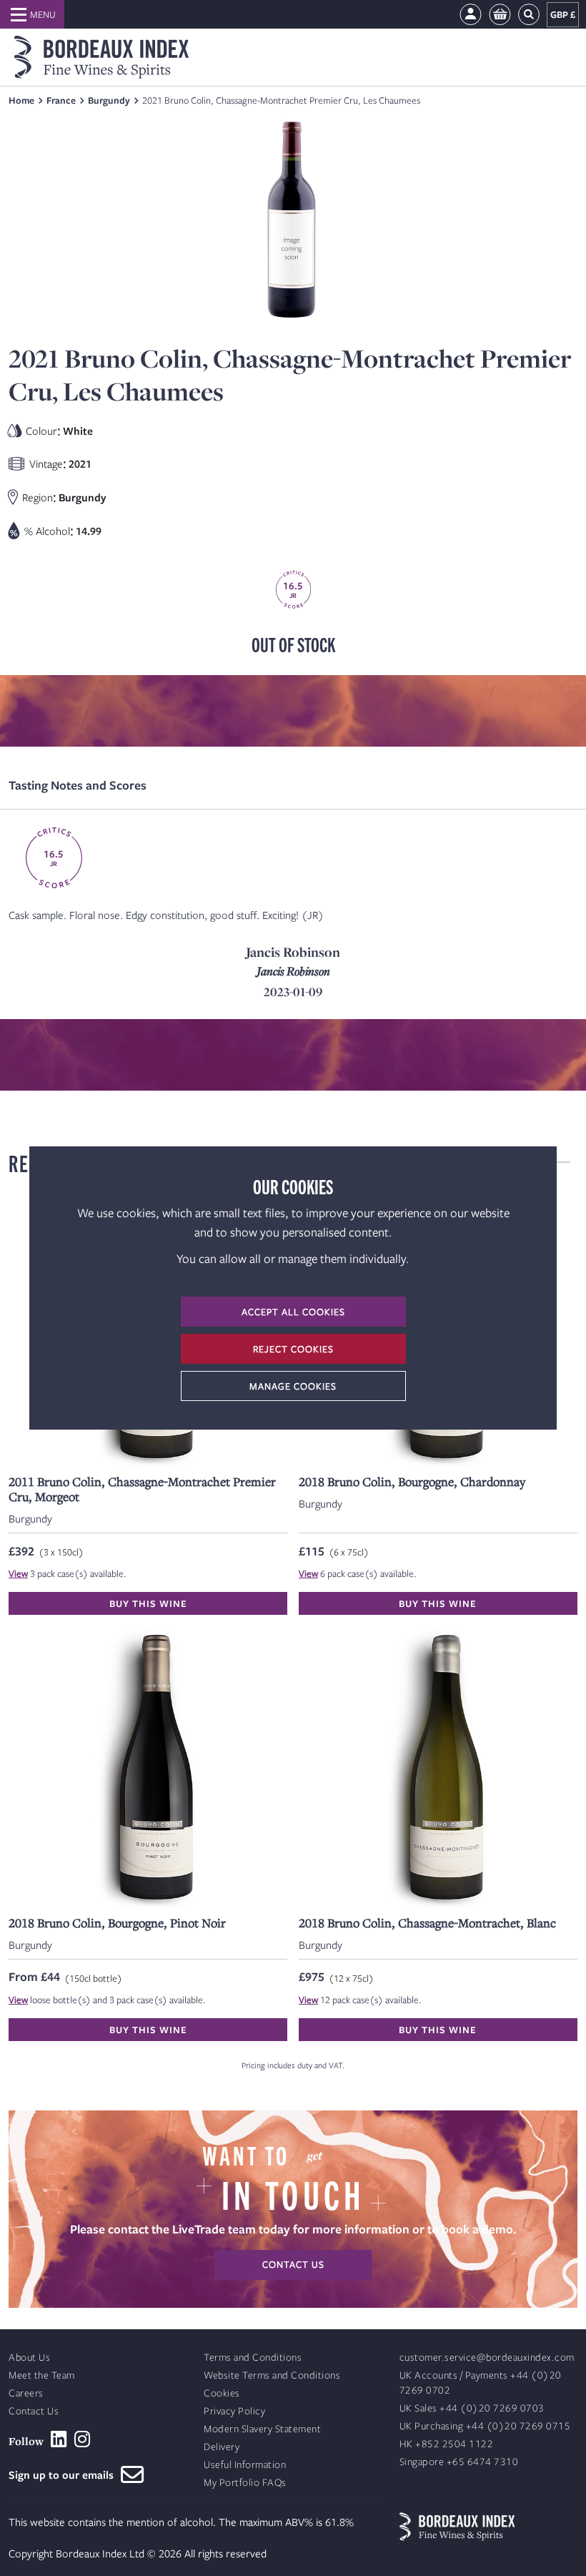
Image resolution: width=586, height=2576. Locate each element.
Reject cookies (293, 1349)
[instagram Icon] (83, 2439)
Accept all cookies (293, 1312)
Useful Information (245, 2465)
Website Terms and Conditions (272, 2375)
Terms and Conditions (253, 2358)
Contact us (293, 2264)
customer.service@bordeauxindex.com (487, 2358)
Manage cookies (293, 1386)
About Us (29, 2358)
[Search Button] (529, 15)
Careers (26, 2393)
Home (21, 100)
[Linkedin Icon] (59, 2439)
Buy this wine (148, 1603)
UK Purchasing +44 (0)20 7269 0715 (485, 2426)
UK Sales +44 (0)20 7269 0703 (472, 2408)
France (61, 100)
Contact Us (34, 2411)
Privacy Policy (234, 2411)
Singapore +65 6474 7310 (459, 2462)
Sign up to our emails (65, 2474)
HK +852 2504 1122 (447, 2444)
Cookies (222, 2393)
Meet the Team (42, 2375)
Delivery (222, 2447)
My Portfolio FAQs (245, 2483)
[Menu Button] (32, 14)
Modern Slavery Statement (262, 2429)
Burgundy (109, 100)
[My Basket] (500, 15)
